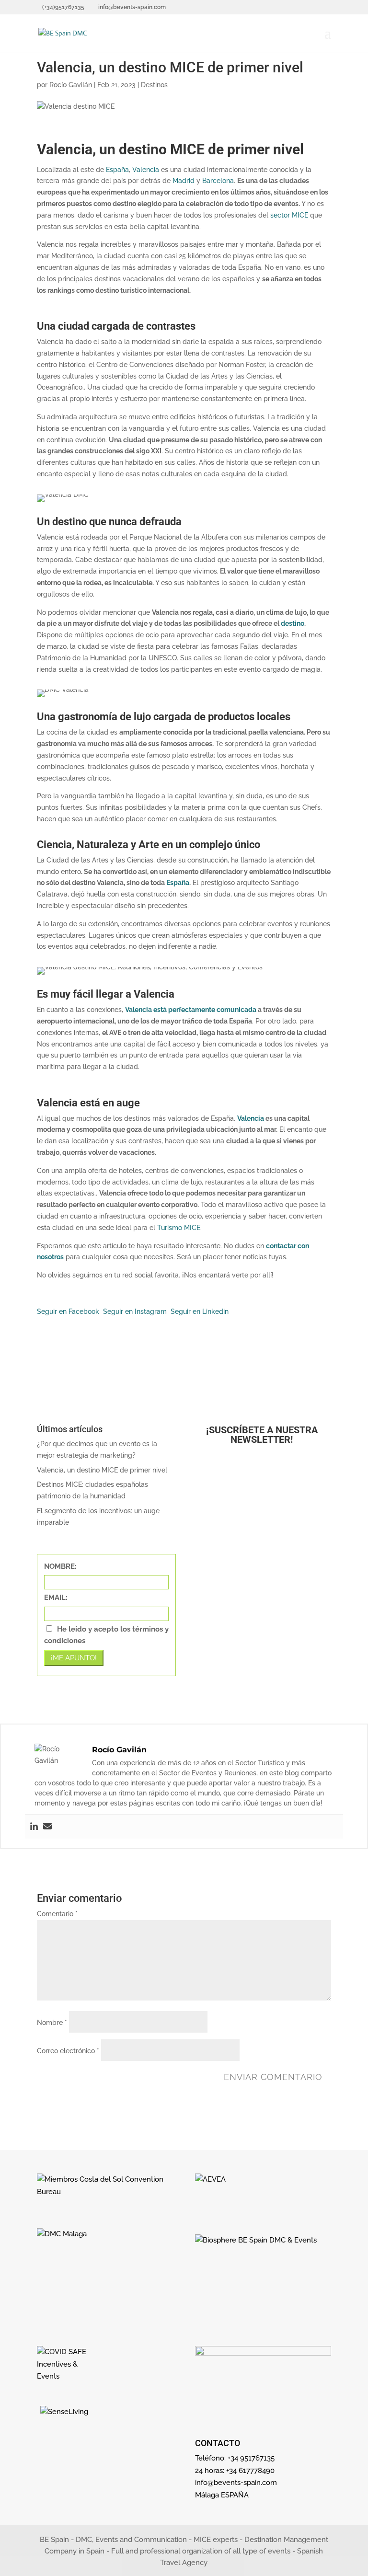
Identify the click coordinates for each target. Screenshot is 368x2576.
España (117, 170)
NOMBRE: (60, 1566)
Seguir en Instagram (135, 1311)
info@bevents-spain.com (236, 2483)
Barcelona (218, 181)
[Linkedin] (34, 1827)
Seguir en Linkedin (200, 1311)
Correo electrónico (68, 2051)
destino (293, 623)
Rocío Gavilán (71, 85)
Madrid (184, 181)
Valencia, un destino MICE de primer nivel (102, 1470)
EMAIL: (56, 1598)
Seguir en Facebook (68, 1311)
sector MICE (289, 215)
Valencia (145, 170)
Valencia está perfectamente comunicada (191, 1010)
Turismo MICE (179, 1228)
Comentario (57, 1914)
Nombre (52, 2023)
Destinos (154, 85)
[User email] (47, 1827)
